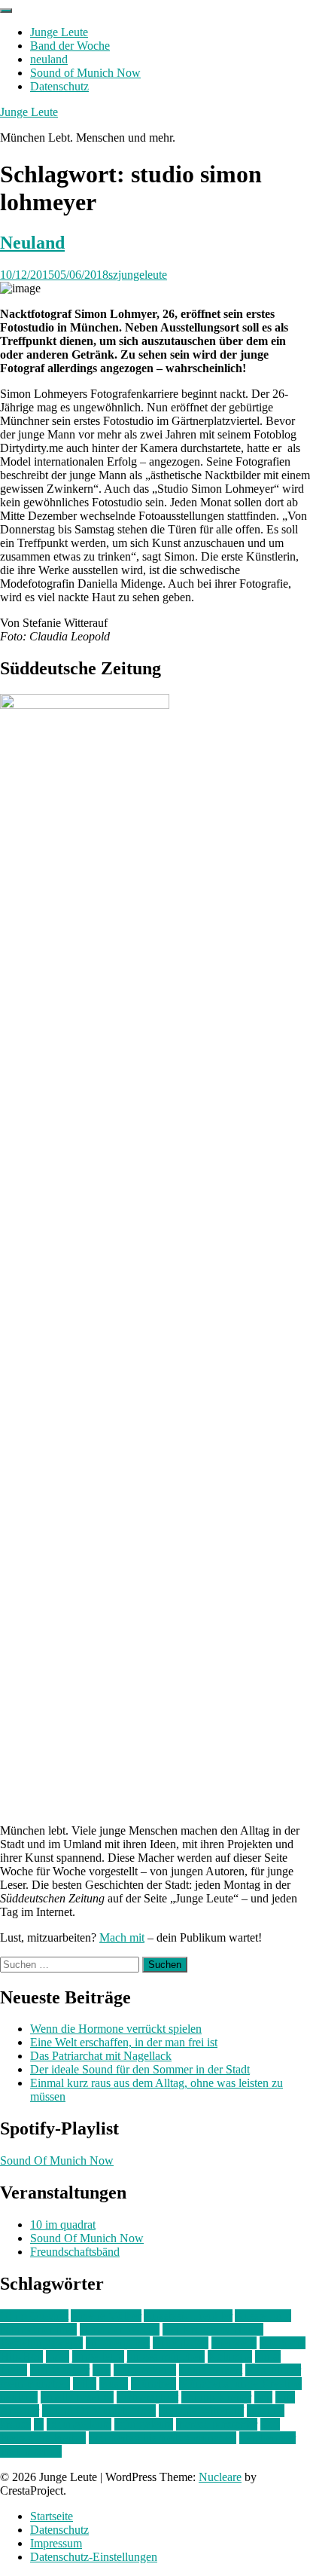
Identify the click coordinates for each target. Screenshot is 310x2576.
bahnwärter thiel (38, 2329)
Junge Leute (59, 32)
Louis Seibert (211, 2370)
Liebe (14, 2370)
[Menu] (6, 11)
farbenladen (181, 2343)
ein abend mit (118, 2343)
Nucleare (220, 2477)
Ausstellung (263, 2316)
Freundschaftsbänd (75, 2252)
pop (263, 2397)
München (153, 2383)
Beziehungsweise (41, 2343)
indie (58, 2356)
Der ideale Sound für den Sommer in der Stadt (140, 2069)
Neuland (32, 243)
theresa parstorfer (217, 2424)
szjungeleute (138, 275)
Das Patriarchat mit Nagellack (101, 2056)
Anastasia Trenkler (188, 2316)
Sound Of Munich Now (57, 2160)
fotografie (283, 2343)
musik (114, 2383)
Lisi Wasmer (60, 2370)
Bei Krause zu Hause (213, 2329)
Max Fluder (273, 2370)
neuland (49, 59)
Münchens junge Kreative (240, 2383)
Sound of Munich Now (85, 73)
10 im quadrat (63, 2225)
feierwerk (234, 2343)
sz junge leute (79, 2424)
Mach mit (122, 1937)
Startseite (52, 2516)
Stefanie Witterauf (201, 2411)
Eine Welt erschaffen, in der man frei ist (124, 2042)
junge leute (98, 2356)
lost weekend (145, 2370)
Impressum (56, 2543)
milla (85, 2383)
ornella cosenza (77, 2397)
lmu (102, 2370)
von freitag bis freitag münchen (163, 2438)
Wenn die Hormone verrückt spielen (116, 2029)
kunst (268, 2356)
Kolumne (230, 2356)
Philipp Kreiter (216, 2397)
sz (39, 2424)
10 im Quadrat (34, 2316)
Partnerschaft (147, 2397)
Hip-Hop (21, 2356)
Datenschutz (59, 86)
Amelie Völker (106, 2316)
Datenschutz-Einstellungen (94, 2557)
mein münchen (35, 2383)
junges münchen (166, 2356)
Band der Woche (70, 46)
